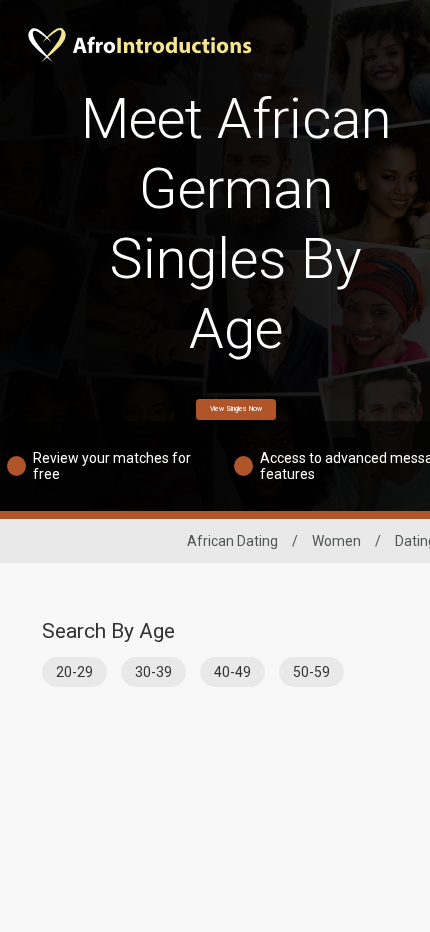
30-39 (153, 672)
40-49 (232, 672)
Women (336, 541)
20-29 (74, 672)
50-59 (311, 672)
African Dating (232, 541)
